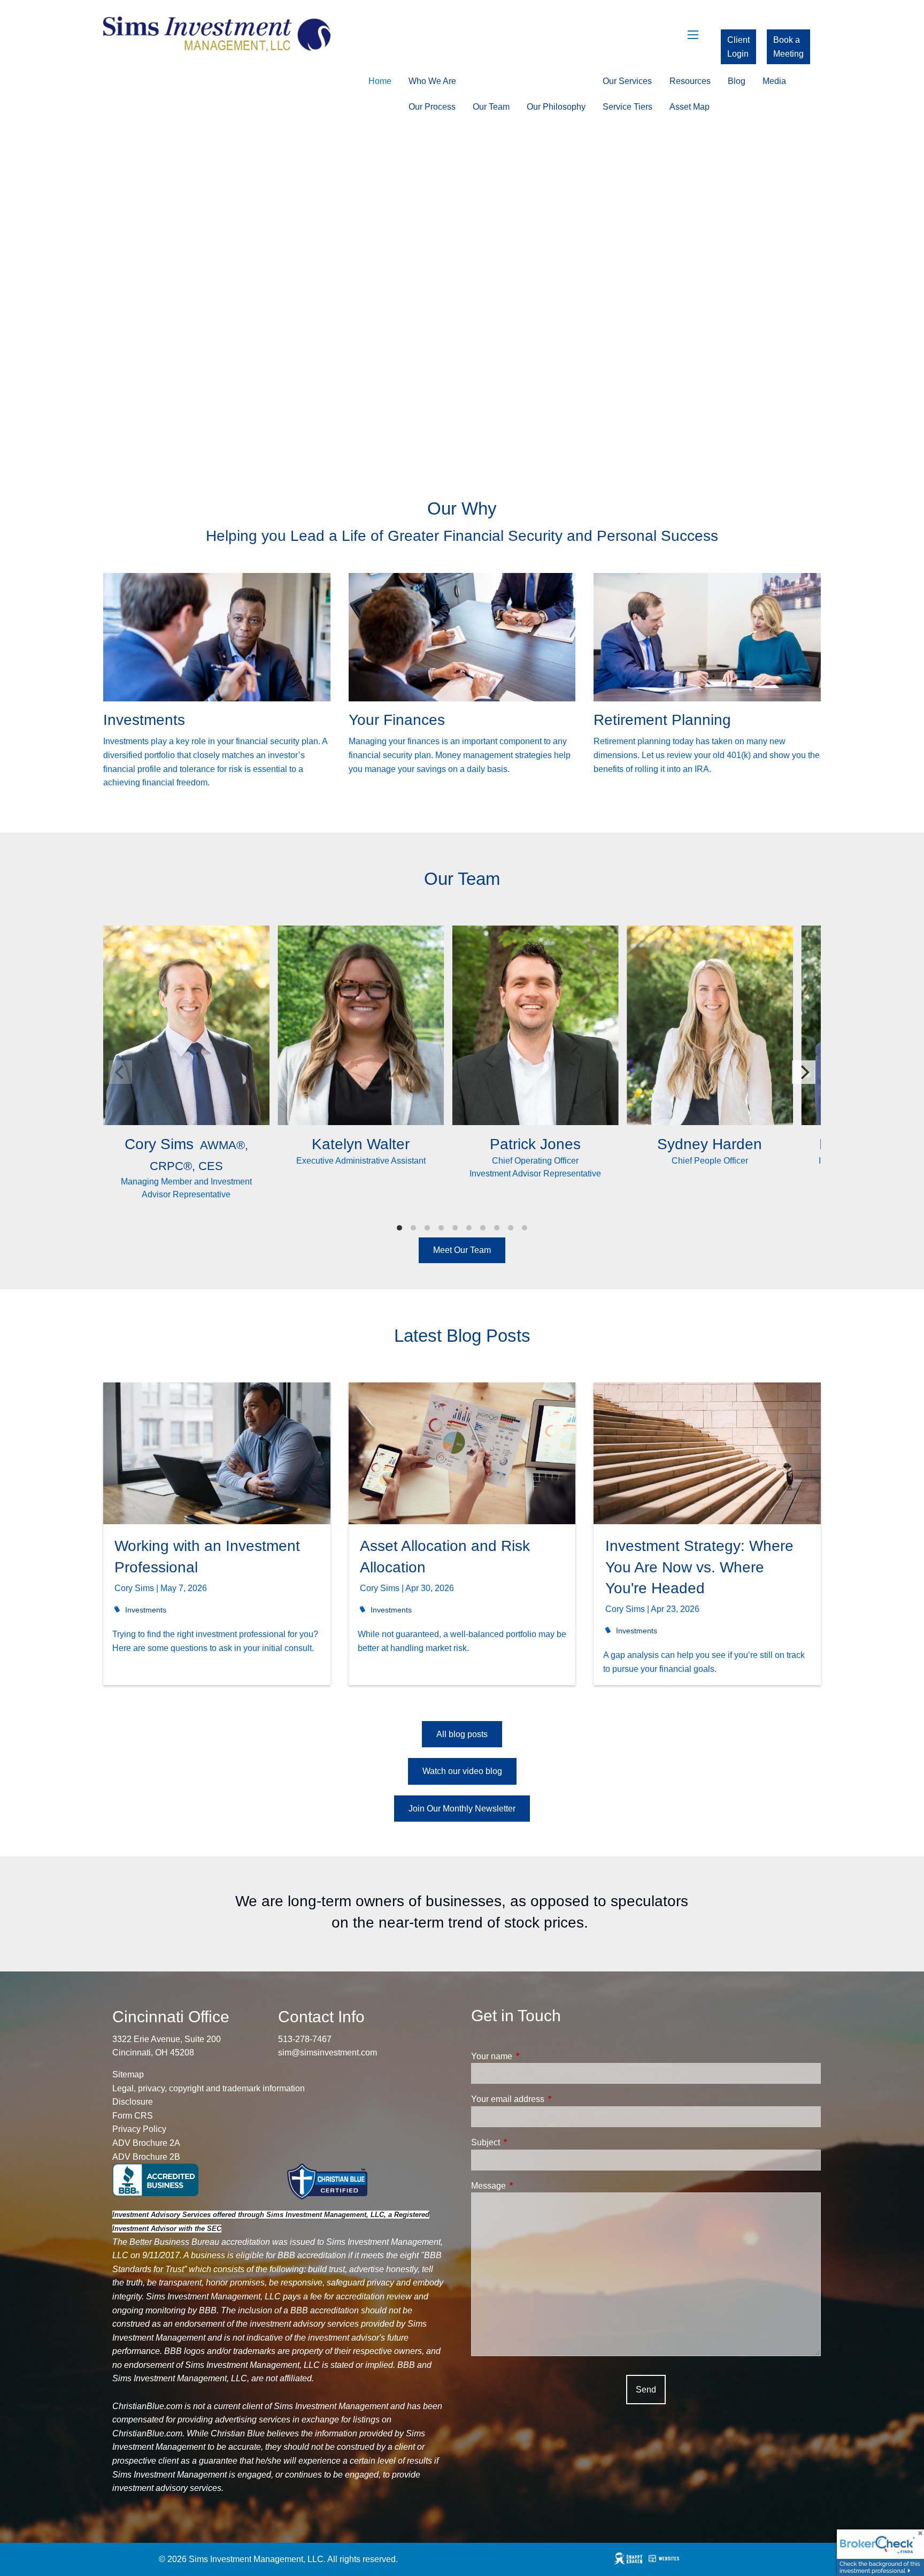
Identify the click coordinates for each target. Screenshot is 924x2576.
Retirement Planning (662, 720)
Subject (526, 2142)
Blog (737, 81)
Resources (690, 81)
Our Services (627, 81)
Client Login (738, 47)
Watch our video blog (462, 1771)
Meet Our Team (462, 1250)
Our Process (432, 107)
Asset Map (690, 107)
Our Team (491, 107)
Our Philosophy (556, 107)
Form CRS (133, 2116)
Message (529, 2186)
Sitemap (128, 2074)
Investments (144, 720)
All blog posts (462, 1734)
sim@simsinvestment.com (328, 2053)
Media (774, 81)
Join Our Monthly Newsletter (462, 1809)
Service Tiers (627, 107)
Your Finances (397, 720)
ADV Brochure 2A (146, 2143)
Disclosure (133, 2102)
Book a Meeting (788, 47)
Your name (532, 2056)
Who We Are (432, 81)
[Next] (804, 1072)
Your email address (548, 2099)
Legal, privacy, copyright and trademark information (209, 2088)
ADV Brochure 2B (146, 2157)
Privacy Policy (139, 2129)
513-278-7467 (305, 2039)
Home (380, 81)
